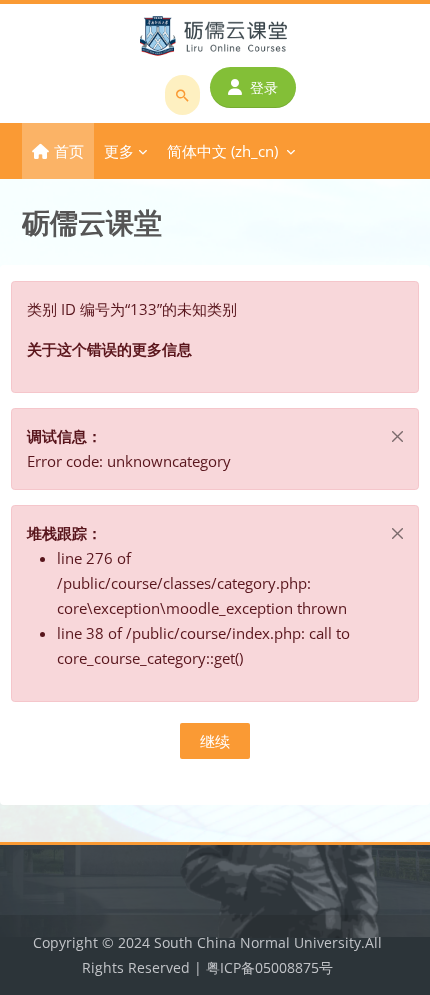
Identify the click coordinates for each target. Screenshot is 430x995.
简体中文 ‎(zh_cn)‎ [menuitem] (222, 151)
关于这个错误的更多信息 (109, 349)
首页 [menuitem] (69, 151)
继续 (215, 741)
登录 (264, 87)
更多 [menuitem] (119, 151)
